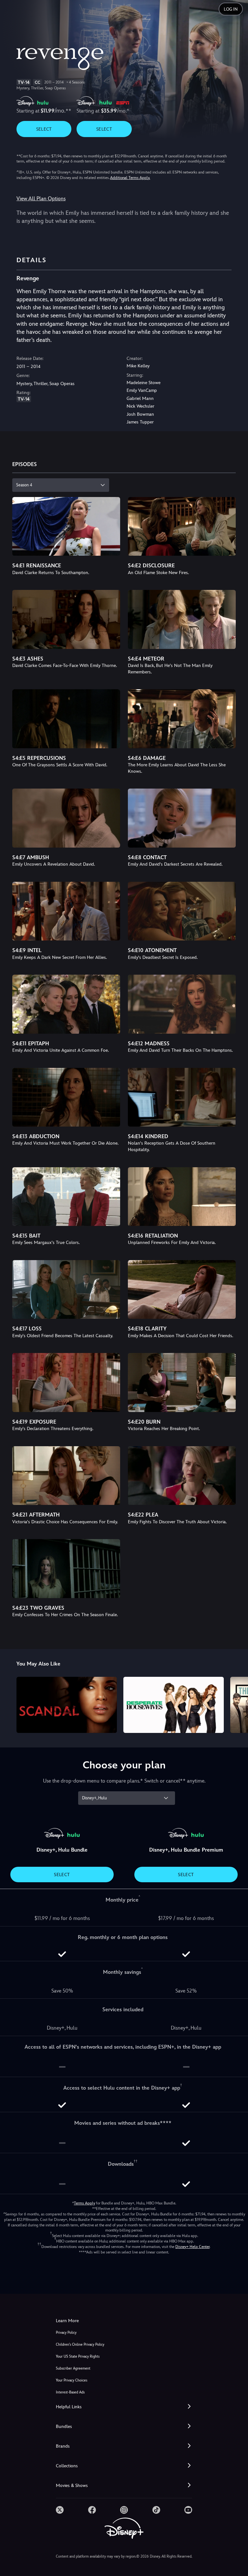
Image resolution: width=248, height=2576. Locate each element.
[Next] (237, 1704)
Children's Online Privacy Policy (80, 2345)
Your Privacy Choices (72, 2380)
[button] (124, 2407)
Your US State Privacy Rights (78, 2357)
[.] (60, 2510)
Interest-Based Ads (70, 2392)
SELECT (44, 129)
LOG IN (231, 9)
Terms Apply (84, 2203)
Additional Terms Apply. (130, 178)
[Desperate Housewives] (174, 1705)
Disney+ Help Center (192, 2247)
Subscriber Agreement (73, 2368)
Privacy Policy (66, 2333)
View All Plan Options (41, 199)
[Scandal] (67, 1705)
